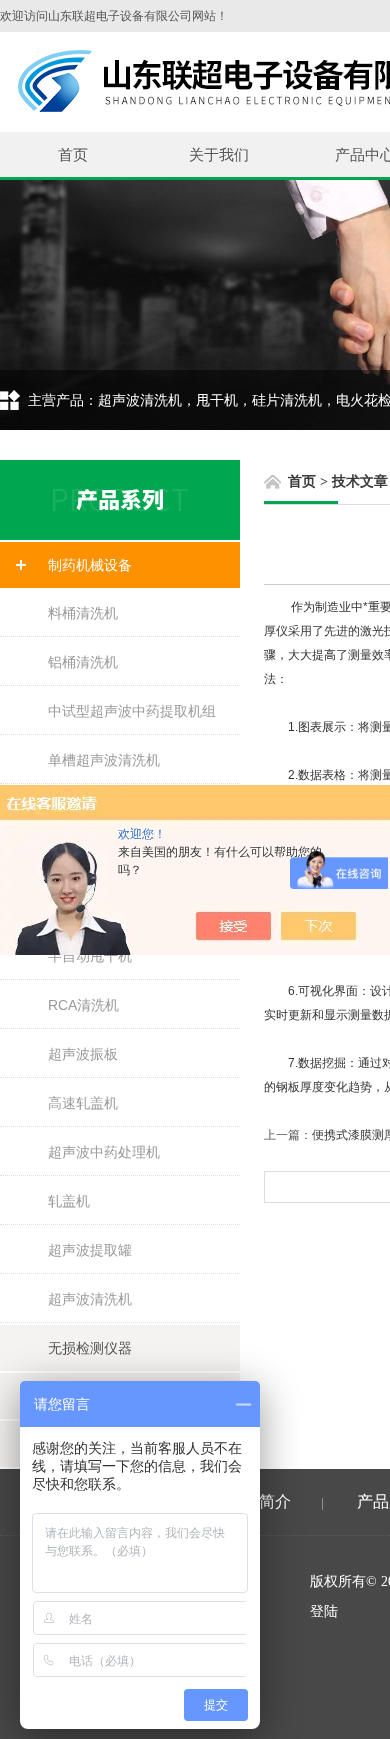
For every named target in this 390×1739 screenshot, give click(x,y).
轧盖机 (69, 1201)
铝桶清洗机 (83, 662)
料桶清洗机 (83, 613)
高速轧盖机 (83, 1103)
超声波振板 (83, 1054)
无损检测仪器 (90, 1348)
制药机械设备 (90, 565)
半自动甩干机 (90, 956)
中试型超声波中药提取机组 (132, 711)
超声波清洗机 (90, 1299)
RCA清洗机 (83, 1005)
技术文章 (360, 481)
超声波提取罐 (90, 1250)
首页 (73, 154)
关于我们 (219, 154)
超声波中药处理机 (104, 1152)
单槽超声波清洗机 (104, 760)
